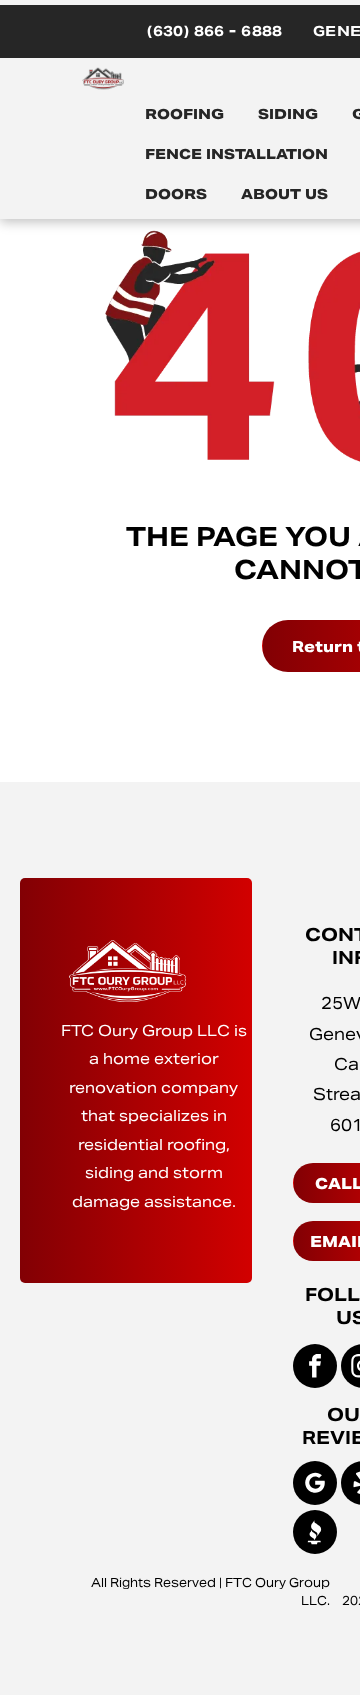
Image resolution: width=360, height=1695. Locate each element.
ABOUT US (284, 194)
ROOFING (184, 114)
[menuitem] (215, 31)
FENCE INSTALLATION (236, 154)
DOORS (176, 194)
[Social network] (315, 1534)
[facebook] (315, 1368)
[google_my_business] (315, 1485)
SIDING (288, 114)
